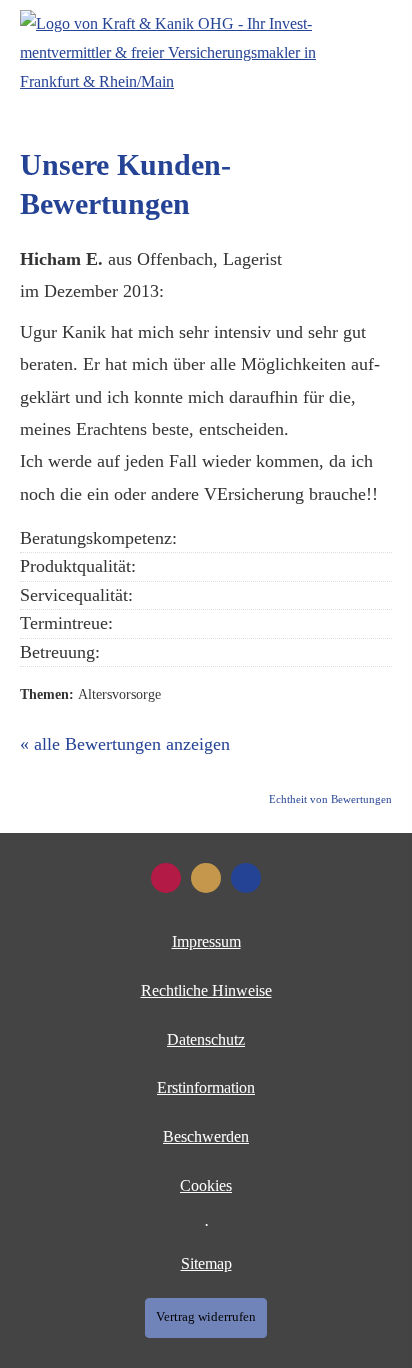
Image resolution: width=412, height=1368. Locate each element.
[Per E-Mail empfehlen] (246, 878)
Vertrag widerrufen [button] (206, 1317)
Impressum (206, 941)
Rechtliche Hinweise (206, 990)
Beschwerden (206, 1136)
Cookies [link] (206, 1185)
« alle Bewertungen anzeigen (125, 744)
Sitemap (206, 1263)
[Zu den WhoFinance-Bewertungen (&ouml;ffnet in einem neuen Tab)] (166, 878)
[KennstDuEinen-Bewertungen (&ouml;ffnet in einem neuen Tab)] (206, 878)
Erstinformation (206, 1087)
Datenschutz (206, 1039)
